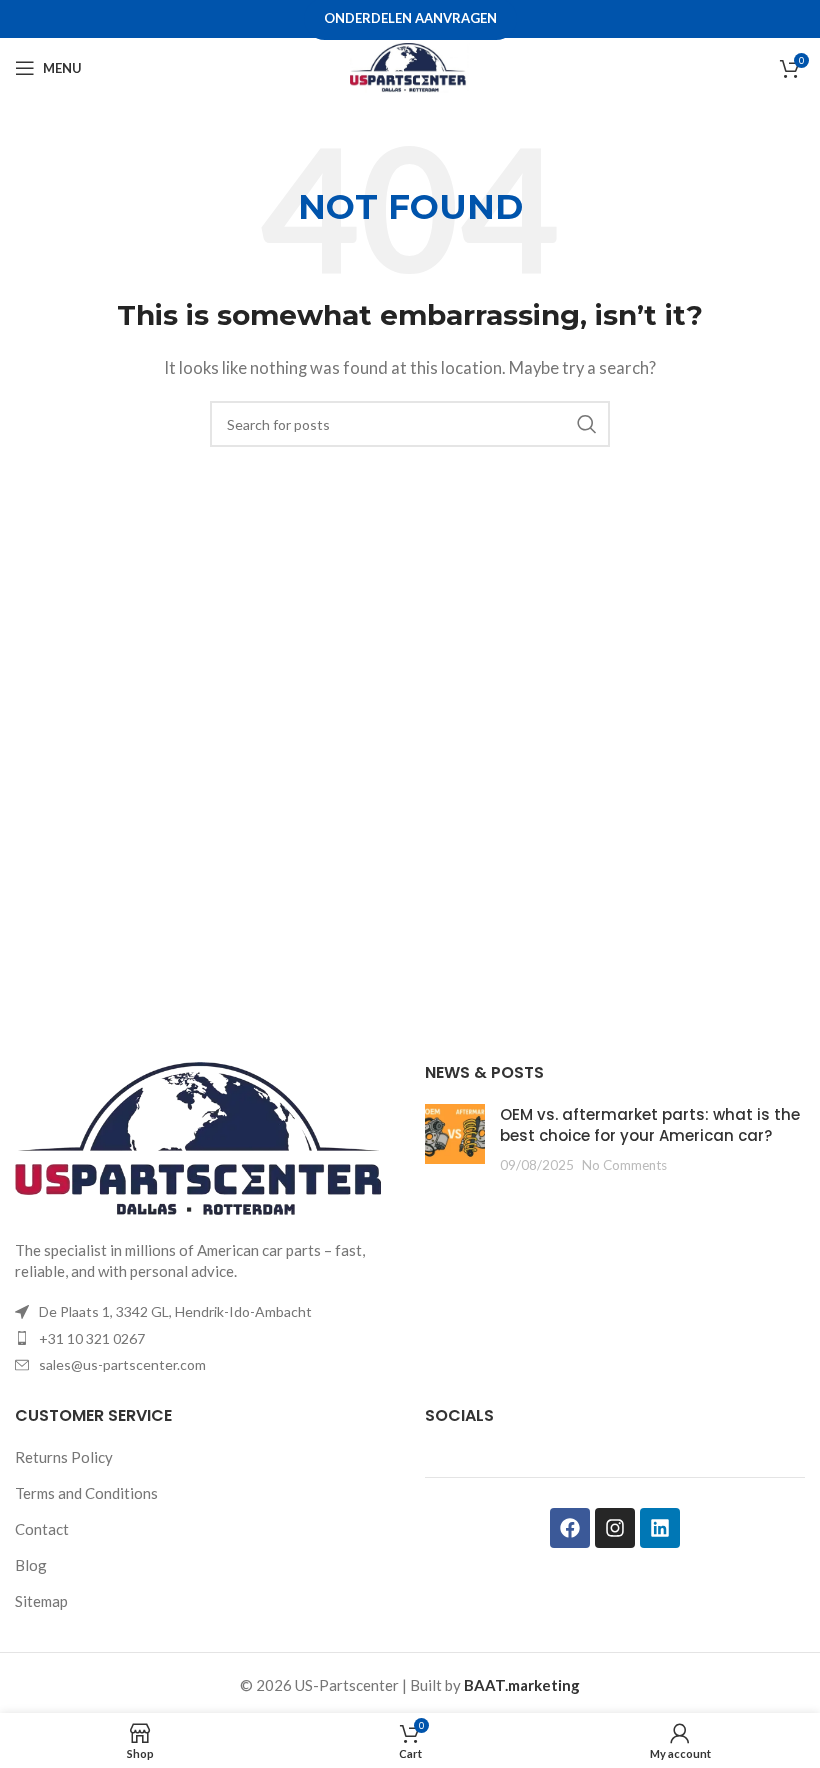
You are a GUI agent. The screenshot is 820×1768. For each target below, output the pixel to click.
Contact (42, 1529)
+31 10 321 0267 (92, 1338)
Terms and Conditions (86, 1493)
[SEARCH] (587, 424)
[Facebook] (570, 1528)
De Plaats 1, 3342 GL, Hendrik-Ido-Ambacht (175, 1311)
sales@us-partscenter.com (122, 1364)
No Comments (624, 1165)
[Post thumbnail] (455, 1139)
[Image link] (205, 1139)
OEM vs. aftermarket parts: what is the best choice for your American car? (650, 1125)
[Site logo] (410, 66)
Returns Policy (64, 1457)
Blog (31, 1565)
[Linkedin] (660, 1528)
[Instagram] (615, 1528)
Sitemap (41, 1601)
